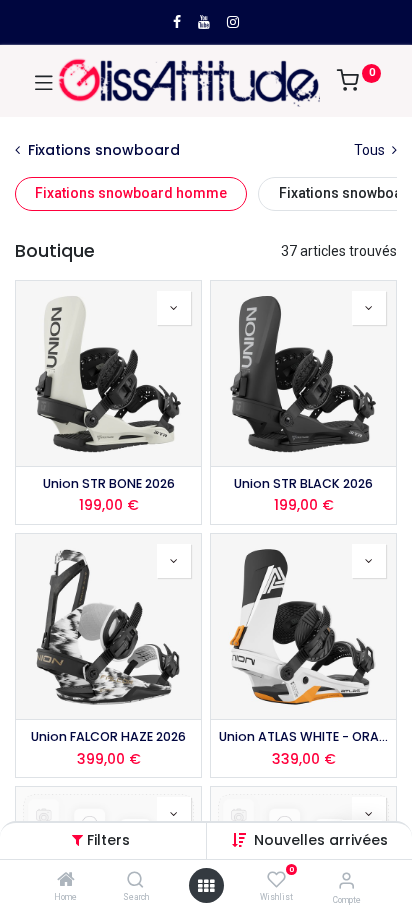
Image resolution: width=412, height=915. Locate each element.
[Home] (66, 881)
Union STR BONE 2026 (109, 483)
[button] (321, 840)
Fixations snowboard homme (131, 193)
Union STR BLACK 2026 (303, 483)
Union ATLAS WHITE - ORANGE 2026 (303, 736)
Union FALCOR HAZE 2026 (108, 736)
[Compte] (346, 880)
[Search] (135, 881)
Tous (371, 150)
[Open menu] (206, 886)
